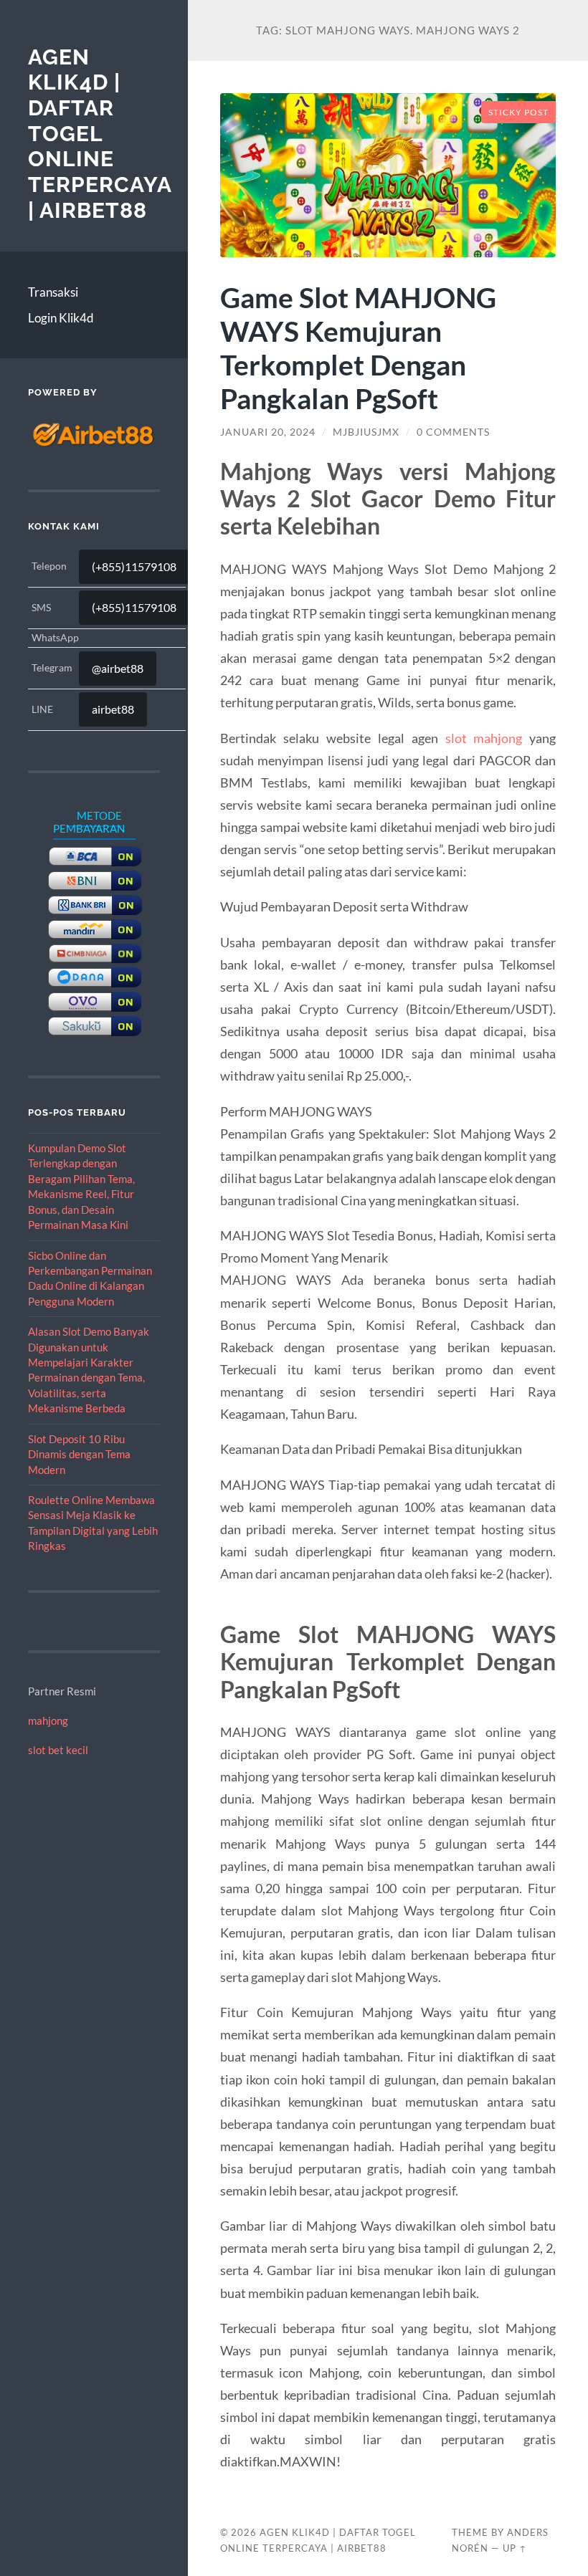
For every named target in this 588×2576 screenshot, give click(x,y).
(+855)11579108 (134, 566)
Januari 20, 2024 (268, 432)
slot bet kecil (58, 1750)
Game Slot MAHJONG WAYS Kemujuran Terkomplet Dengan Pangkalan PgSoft (358, 348)
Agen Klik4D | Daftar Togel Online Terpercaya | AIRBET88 (100, 134)
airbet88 (113, 709)
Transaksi (53, 292)
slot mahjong (484, 738)
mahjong (48, 1720)
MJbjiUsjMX (366, 432)
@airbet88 (118, 668)
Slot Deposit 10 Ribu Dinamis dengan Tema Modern (79, 1454)
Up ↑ (515, 2548)
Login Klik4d (61, 318)
